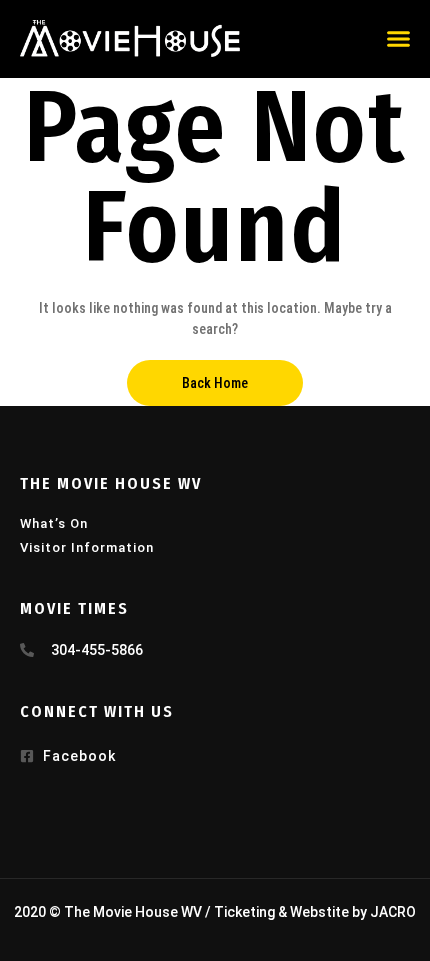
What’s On (54, 523)
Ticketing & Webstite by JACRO (315, 912)
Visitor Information (87, 547)
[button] (399, 39)
